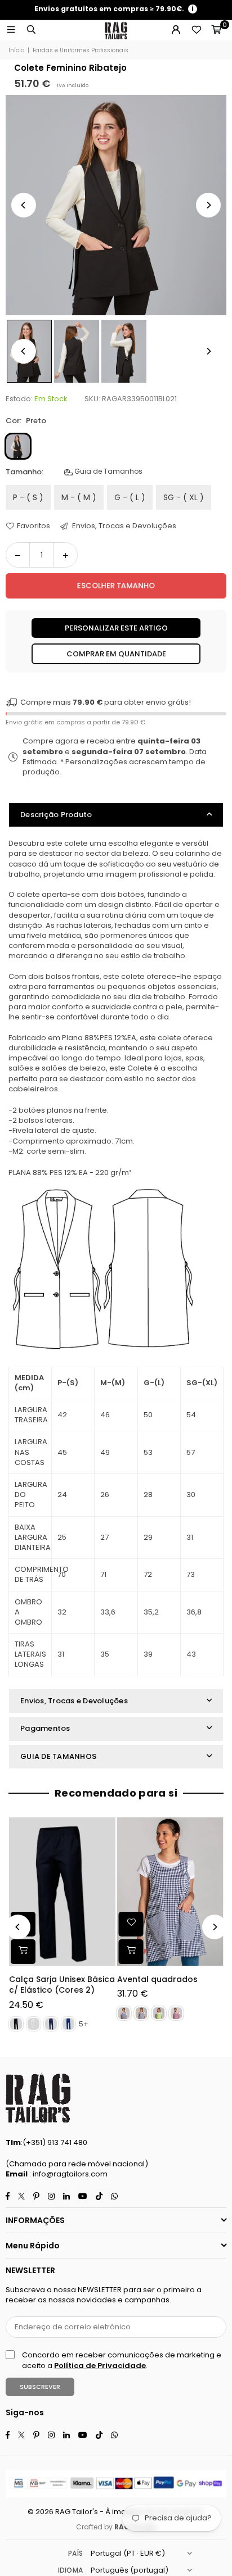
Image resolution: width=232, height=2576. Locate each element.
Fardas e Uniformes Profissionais (81, 51)
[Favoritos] (196, 30)
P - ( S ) (28, 497)
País (75, 2553)
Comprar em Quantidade (116, 654)
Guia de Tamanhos (108, 471)
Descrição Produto (56, 815)
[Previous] (24, 205)
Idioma (70, 2570)
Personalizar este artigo (116, 628)
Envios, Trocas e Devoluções (123, 526)
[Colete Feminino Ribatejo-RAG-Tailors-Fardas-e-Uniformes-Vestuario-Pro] (77, 351)
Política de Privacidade (100, 2366)
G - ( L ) (130, 497)
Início (16, 51)
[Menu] (11, 30)
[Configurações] (176, 30)
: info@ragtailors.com (68, 2174)
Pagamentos (45, 1728)
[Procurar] (31, 30)
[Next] (208, 205)
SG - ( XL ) (184, 497)
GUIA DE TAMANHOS (58, 1756)
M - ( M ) (79, 497)
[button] (216, 30)
